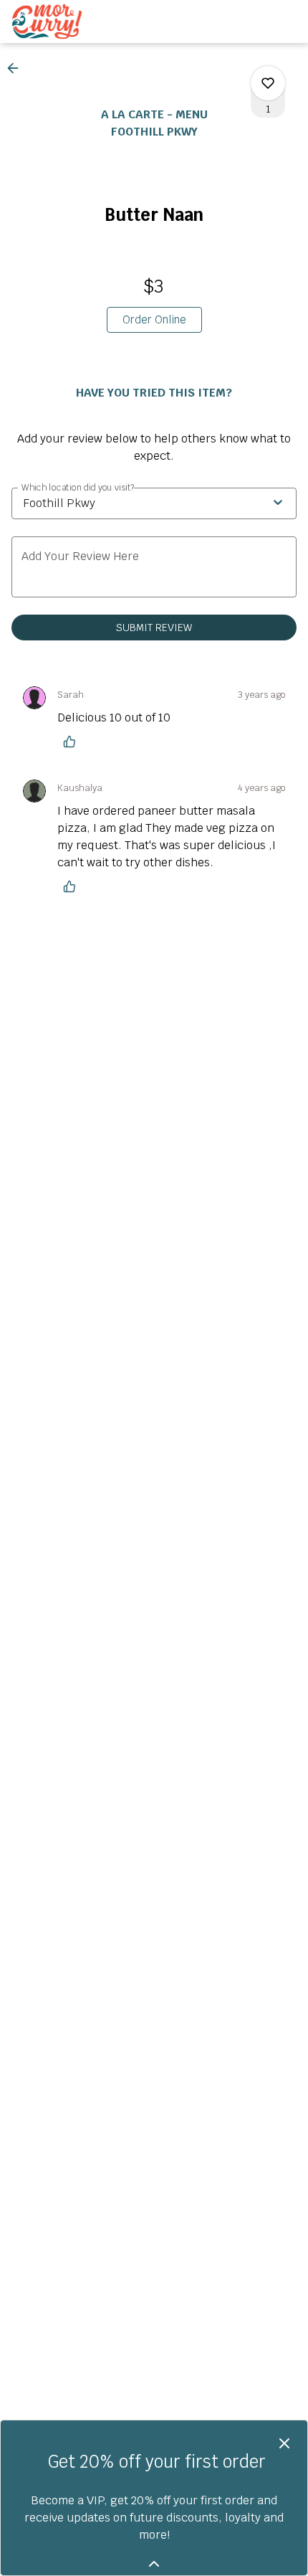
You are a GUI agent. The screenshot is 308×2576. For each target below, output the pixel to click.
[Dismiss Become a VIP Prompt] (284, 2443)
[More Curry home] (76, 22)
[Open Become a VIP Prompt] (154, 2564)
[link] (154, 320)
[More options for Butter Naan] (268, 83)
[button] (17, 68)
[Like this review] (73, 742)
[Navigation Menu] (288, 22)
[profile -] (252, 21)
